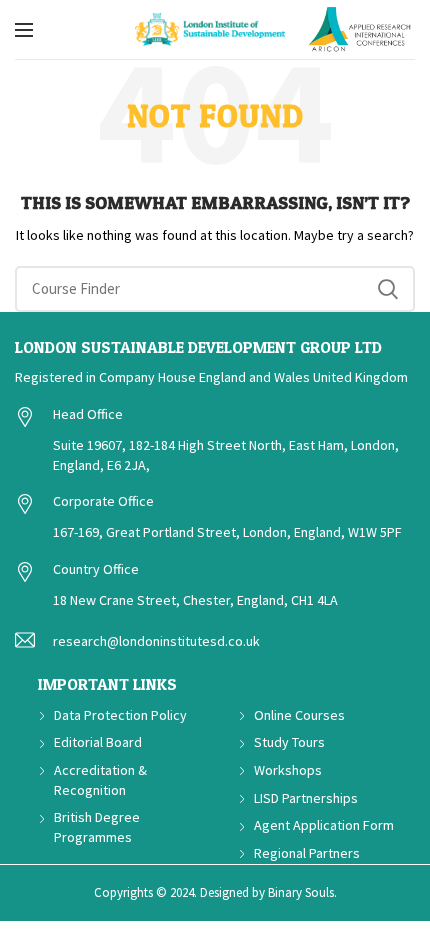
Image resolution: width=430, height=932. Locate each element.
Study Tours (289, 742)
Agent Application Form (324, 825)
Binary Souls (301, 892)
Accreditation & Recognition (100, 780)
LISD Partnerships (306, 798)
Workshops (288, 770)
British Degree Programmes (97, 827)
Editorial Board (98, 742)
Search (388, 289)
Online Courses (299, 715)
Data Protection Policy (120, 715)
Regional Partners (307, 853)
